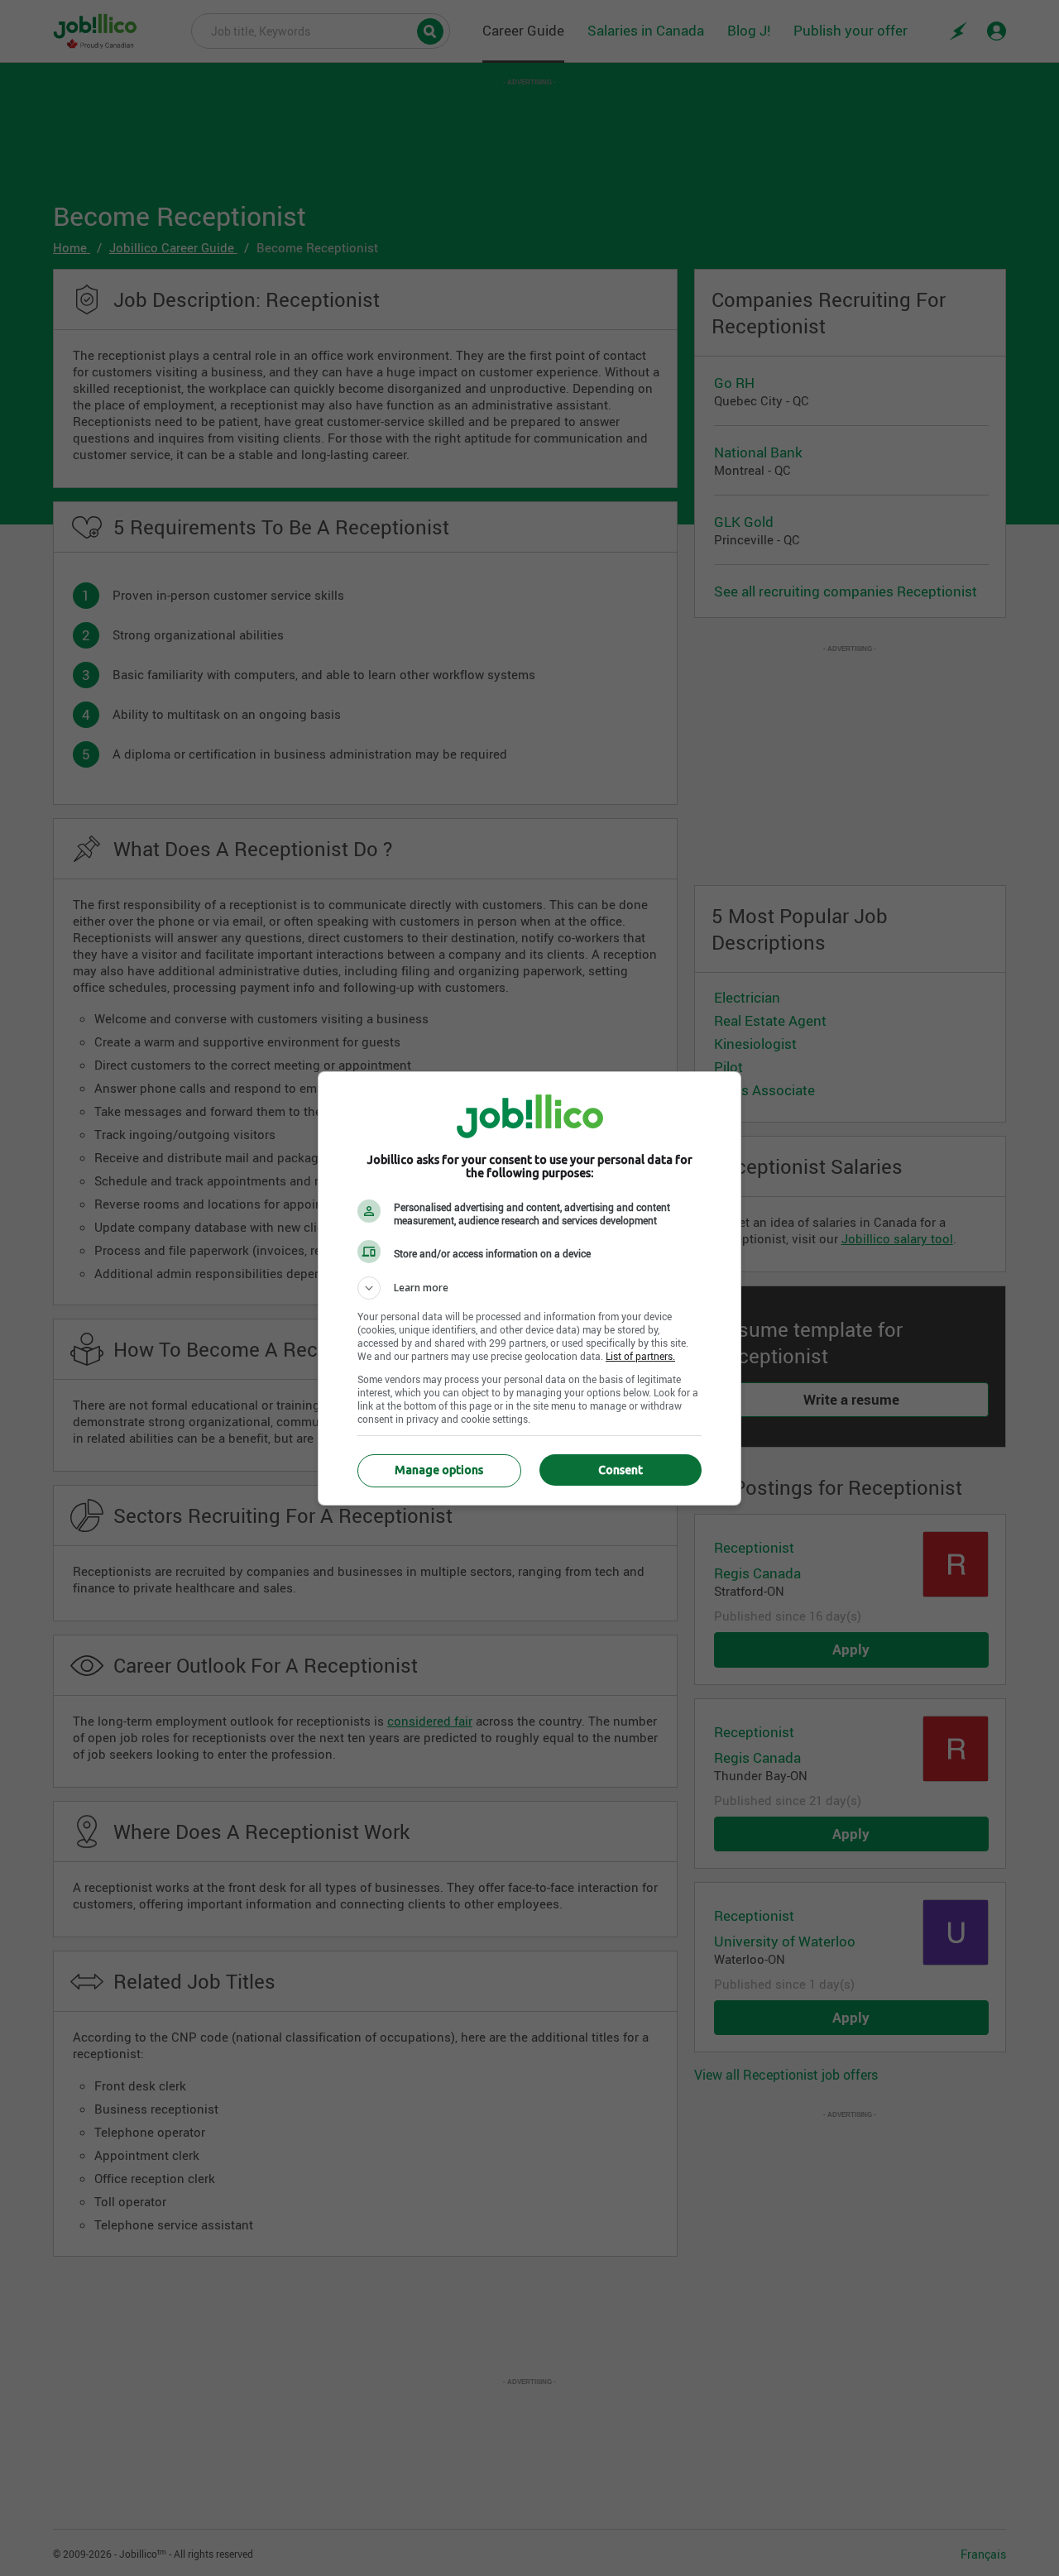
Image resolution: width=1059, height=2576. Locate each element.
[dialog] (529, 1288)
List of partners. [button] (640, 1356)
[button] (529, 1288)
